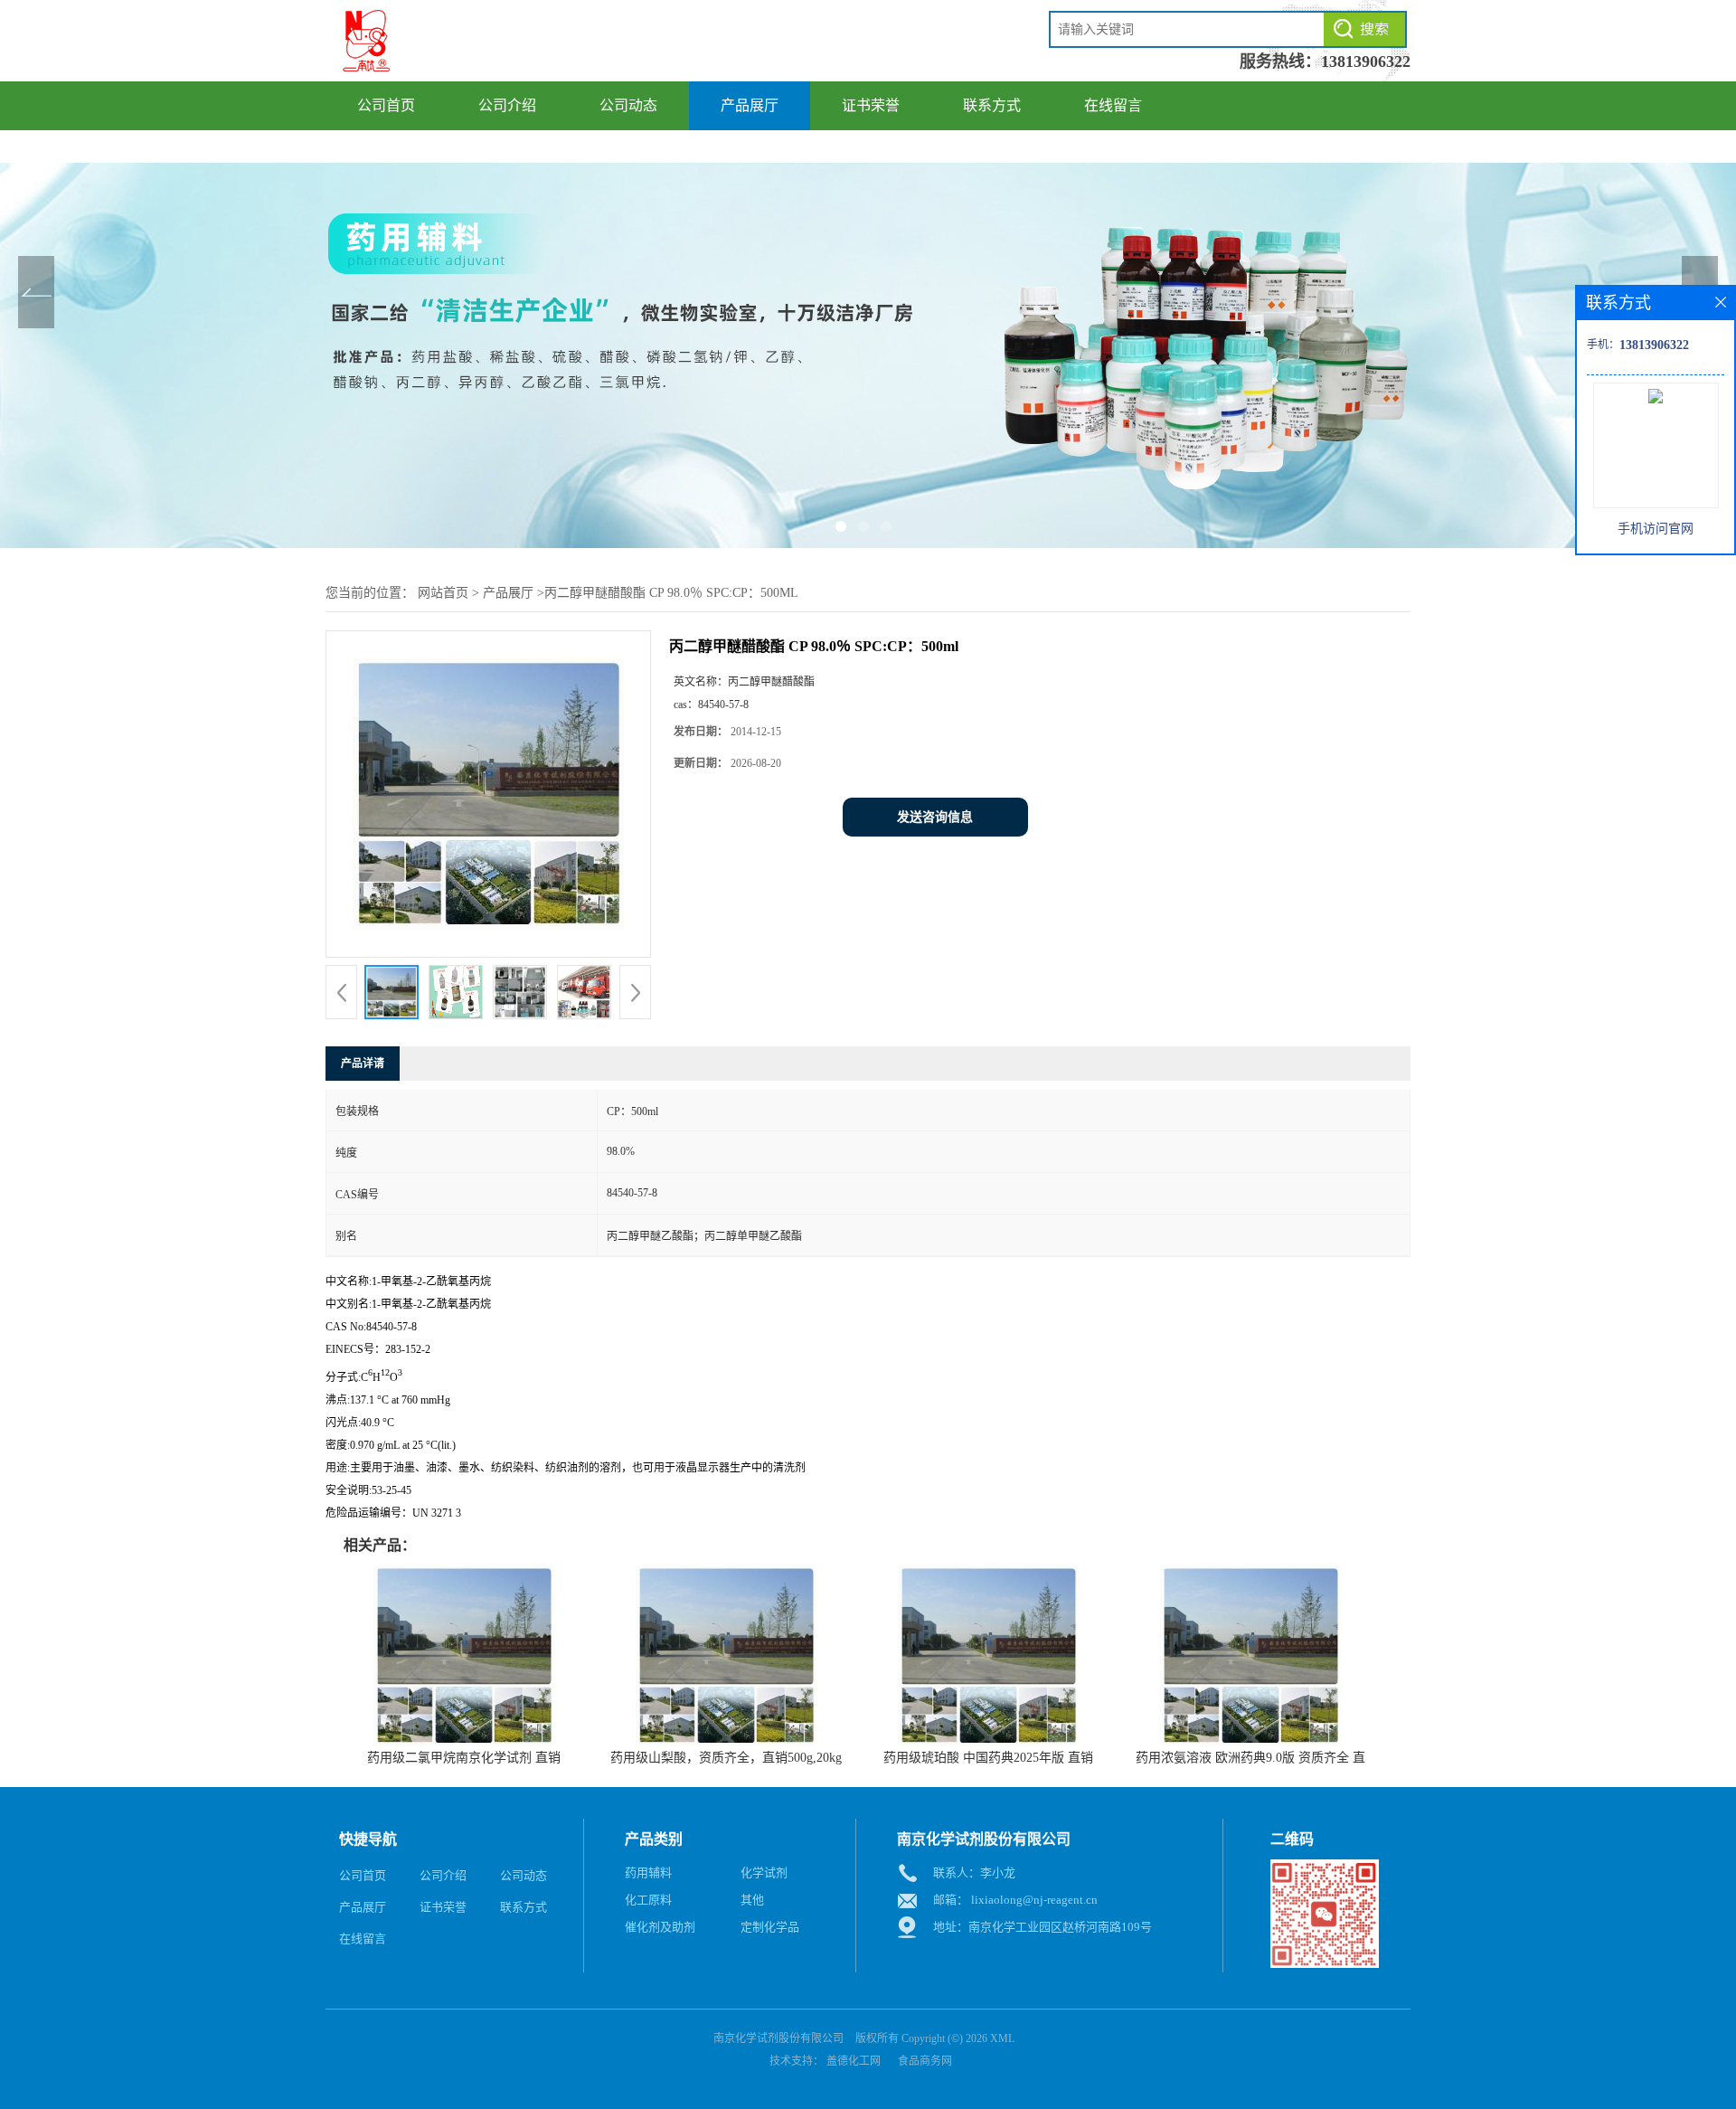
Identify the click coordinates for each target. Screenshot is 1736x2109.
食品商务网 (925, 2061)
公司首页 (386, 105)
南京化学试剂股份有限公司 (778, 2038)
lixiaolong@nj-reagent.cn (1034, 1900)
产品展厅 (750, 105)
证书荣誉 (871, 105)
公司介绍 (507, 105)
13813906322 (1366, 61)
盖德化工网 (854, 2061)
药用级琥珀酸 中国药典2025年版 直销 (988, 1758)
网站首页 (443, 593)
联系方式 (992, 105)
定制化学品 (770, 1927)
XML (1002, 2038)
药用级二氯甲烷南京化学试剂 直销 (464, 1758)
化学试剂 (764, 1873)
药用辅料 (648, 1873)
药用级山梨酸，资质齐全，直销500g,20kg (726, 1758)
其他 (752, 1900)
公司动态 (628, 105)
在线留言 (1113, 105)
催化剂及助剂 (660, 1927)
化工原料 (648, 1900)
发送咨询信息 (935, 817)
